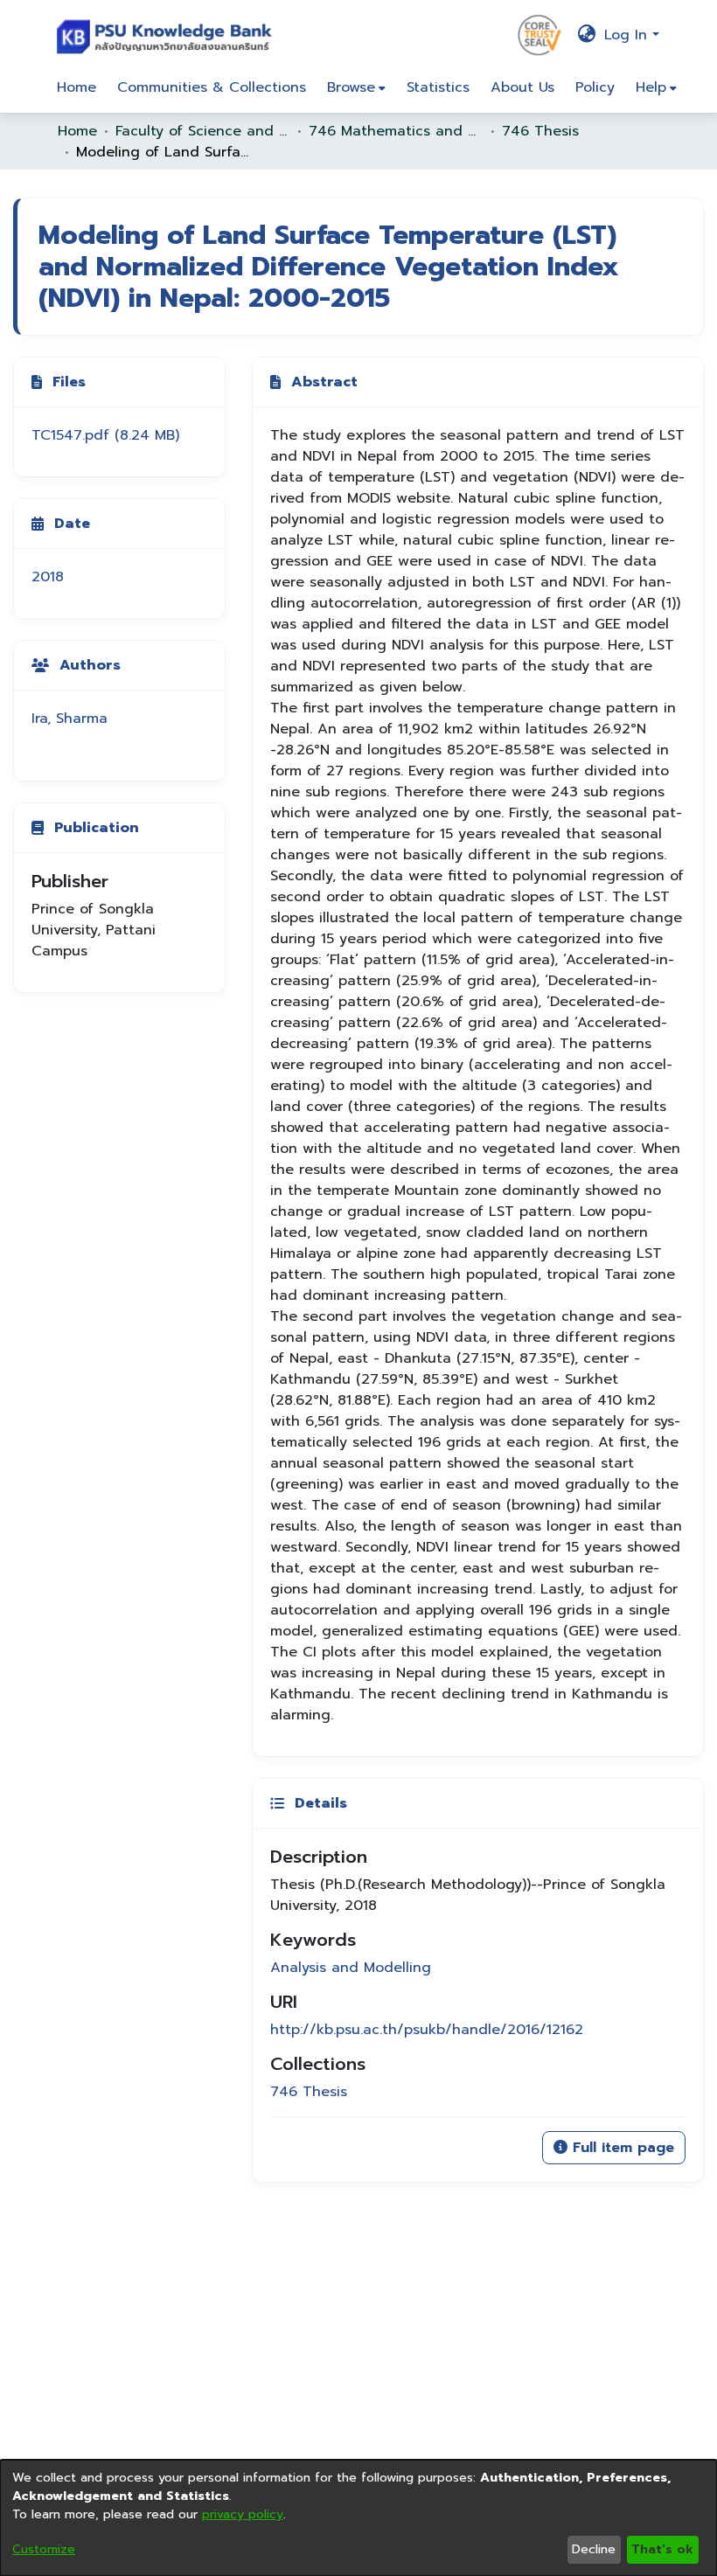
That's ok (662, 2549)
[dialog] (358, 2518)
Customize (44, 2549)
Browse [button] (351, 87)
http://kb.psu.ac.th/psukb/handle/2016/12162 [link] (427, 2030)
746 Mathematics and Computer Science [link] (396, 131)
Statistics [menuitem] (438, 87)
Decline (594, 2549)
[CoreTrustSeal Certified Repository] (539, 34)
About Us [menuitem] (522, 87)
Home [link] (77, 131)
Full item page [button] (621, 2148)
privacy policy (243, 2514)
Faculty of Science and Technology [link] (203, 131)
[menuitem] (356, 87)
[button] (168, 35)
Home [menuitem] (77, 87)
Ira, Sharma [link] (70, 719)
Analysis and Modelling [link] (351, 1968)
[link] (105, 435)
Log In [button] (628, 35)
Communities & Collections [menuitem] (212, 87)
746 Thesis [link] (540, 131)
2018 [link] (48, 577)
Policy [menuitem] (595, 87)
